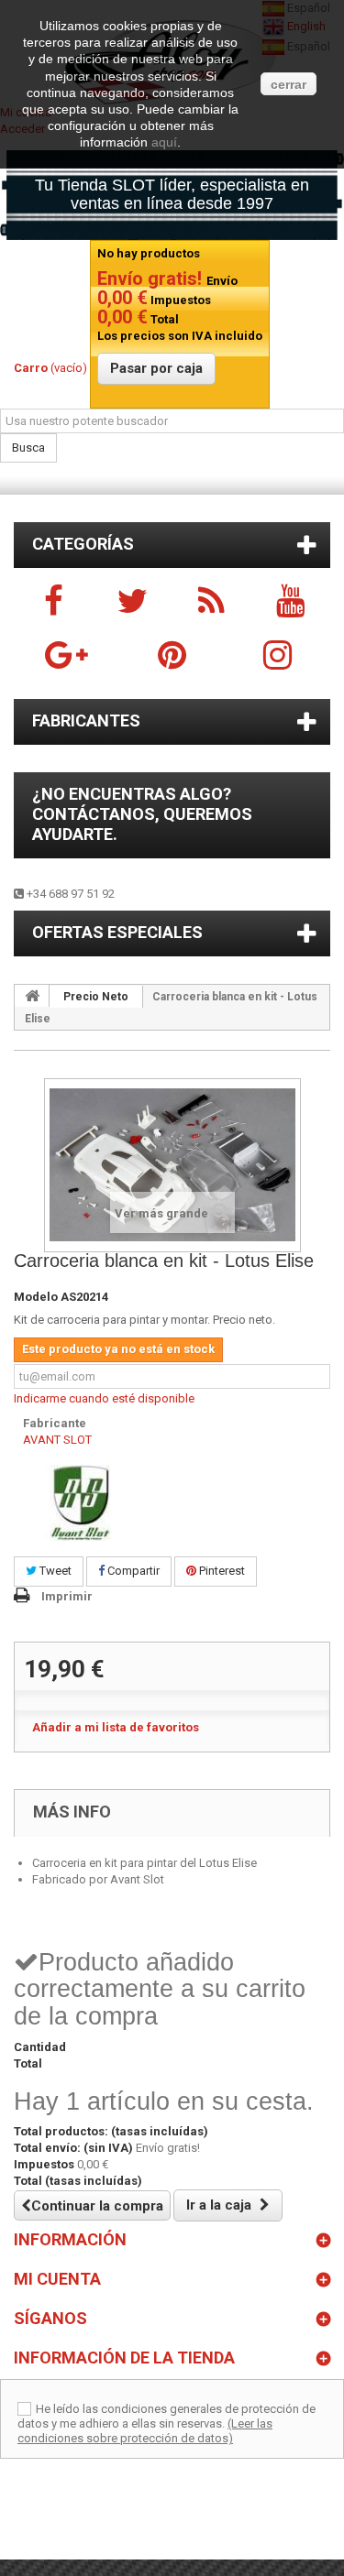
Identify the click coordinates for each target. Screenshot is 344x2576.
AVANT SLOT (57, 1440)
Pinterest (221, 1571)
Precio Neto (96, 997)
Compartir (132, 1571)
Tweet (54, 1571)
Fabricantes (86, 720)
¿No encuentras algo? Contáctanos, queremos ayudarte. (142, 814)
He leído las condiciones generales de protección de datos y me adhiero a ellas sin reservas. (166, 2416)
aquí (164, 142)
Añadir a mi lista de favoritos (116, 1727)
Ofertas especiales (117, 932)
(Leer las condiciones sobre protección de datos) (145, 2431)
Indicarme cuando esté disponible (104, 1398)
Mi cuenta (57, 2279)
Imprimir (67, 1596)
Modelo (36, 1297)
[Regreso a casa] (32, 996)
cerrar (289, 84)
